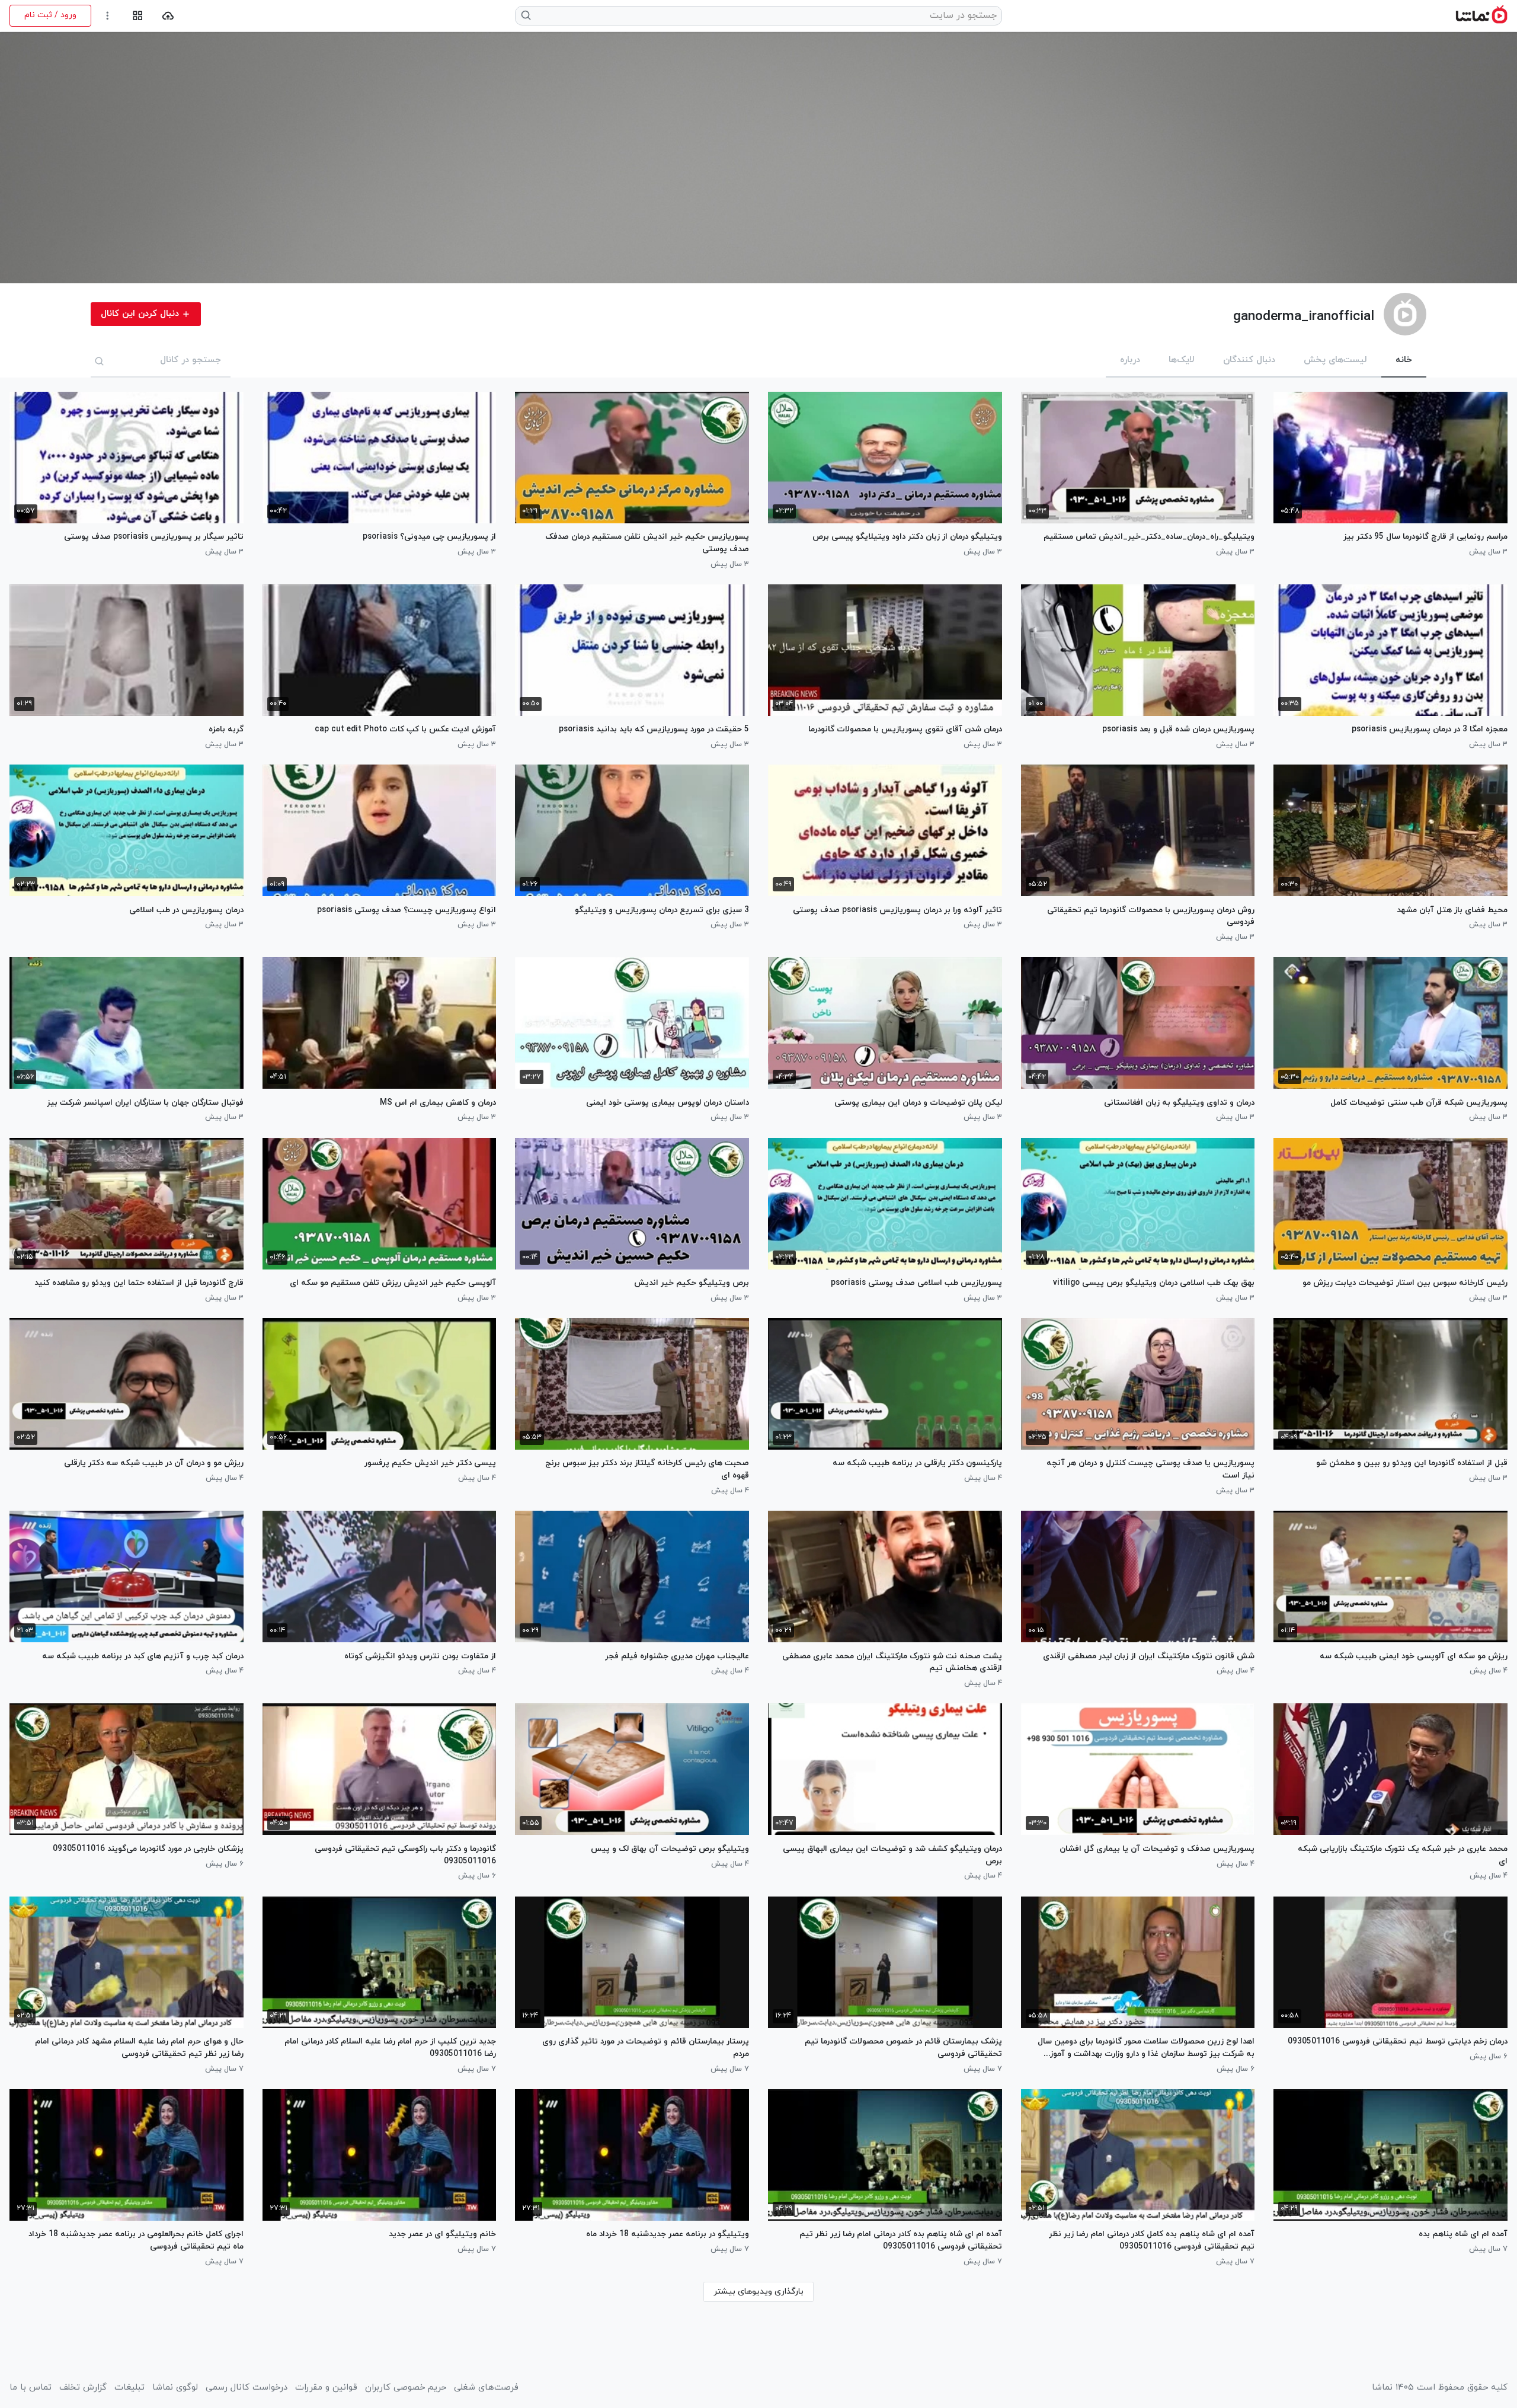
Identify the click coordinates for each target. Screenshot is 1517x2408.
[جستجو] (100, 361)
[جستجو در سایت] (527, 15)
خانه (1404, 360)
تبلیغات (129, 2388)
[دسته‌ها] (138, 16)
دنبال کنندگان (1249, 360)
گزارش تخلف (83, 2388)
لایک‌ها (1182, 360)
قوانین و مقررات (326, 2388)
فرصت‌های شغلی (486, 2388)
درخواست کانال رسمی (247, 2388)
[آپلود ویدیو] (168, 16)
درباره (1130, 360)
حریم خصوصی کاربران (406, 2388)
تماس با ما (31, 2388)
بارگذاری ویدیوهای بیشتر (758, 2292)
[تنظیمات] (108, 16)
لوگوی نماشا (175, 2388)
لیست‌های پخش (1335, 360)
